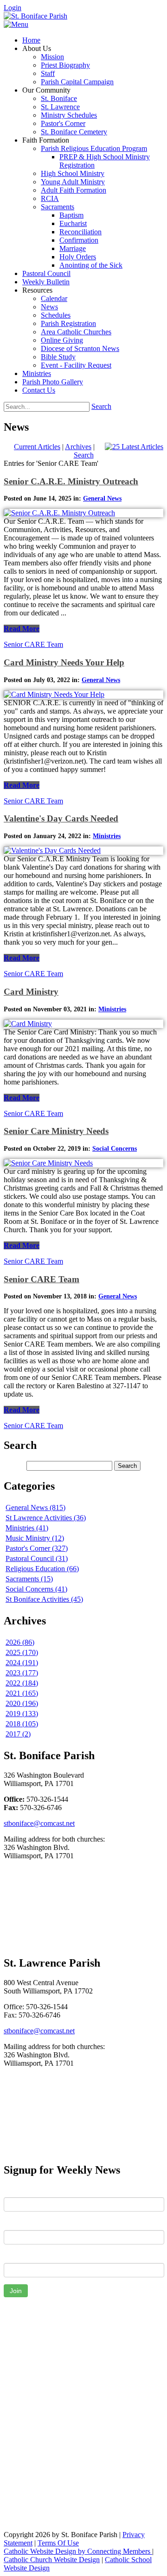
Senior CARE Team (33, 644)
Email (12, 2256)
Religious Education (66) (42, 1569)
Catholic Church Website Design (52, 2560)
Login (13, 8)
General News (102, 498)
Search (101, 406)
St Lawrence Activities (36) (46, 1518)
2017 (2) (18, 1734)
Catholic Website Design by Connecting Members (78, 2551)
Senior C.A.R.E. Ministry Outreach (71, 481)
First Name (21, 2190)
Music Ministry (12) (35, 1538)
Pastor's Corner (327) (37, 1548)
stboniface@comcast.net (39, 1823)
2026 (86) (20, 1642)
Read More (22, 629)
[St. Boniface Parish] (35, 16)
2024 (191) (22, 1663)
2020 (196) (22, 1703)
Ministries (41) (27, 1528)
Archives (78, 447)
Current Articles (37, 447)
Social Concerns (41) (36, 1589)
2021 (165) (22, 1693)
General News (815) (35, 1507)
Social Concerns (115, 1149)
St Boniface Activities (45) (44, 1599)
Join (16, 2291)
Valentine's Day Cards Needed (61, 818)
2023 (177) (22, 1673)
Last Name (20, 2223)
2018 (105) (22, 1724)
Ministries (107, 836)
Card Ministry (31, 992)
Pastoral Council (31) (37, 1558)
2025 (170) (22, 1652)
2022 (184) (22, 1683)
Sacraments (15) (29, 1579)
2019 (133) (22, 1714)
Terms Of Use (58, 2543)
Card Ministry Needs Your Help (64, 662)
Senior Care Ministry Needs (56, 1131)
